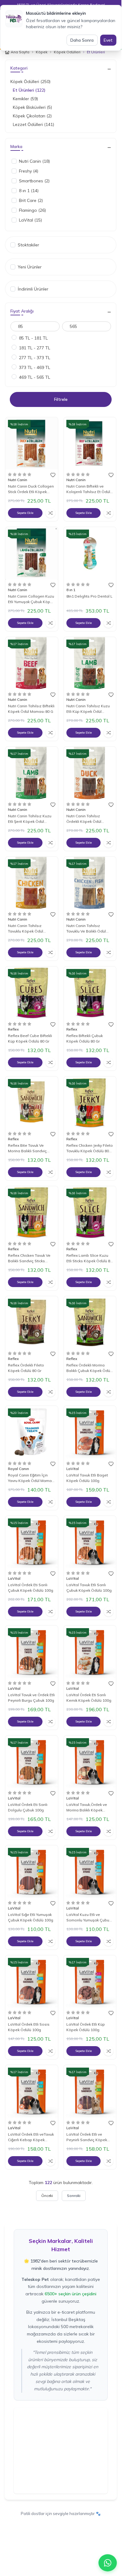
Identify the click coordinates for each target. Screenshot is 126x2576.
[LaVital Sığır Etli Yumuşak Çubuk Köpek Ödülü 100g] (32, 1872)
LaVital (73, 1469)
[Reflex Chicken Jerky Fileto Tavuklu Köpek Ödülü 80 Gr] (90, 1103)
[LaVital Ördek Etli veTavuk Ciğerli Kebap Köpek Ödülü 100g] (32, 2091)
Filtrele (61, 399)
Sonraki (74, 2196)
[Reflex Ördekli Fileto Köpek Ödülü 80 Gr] (32, 1322)
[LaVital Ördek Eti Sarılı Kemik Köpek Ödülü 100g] (90, 1652)
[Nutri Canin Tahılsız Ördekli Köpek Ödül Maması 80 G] (90, 773)
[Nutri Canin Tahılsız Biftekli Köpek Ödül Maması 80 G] (32, 663)
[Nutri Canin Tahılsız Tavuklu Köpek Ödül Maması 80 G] (32, 883)
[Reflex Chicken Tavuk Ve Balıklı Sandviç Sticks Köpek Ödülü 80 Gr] (32, 1212)
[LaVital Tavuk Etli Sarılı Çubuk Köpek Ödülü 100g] (90, 1542)
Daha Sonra (82, 40)
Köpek (42, 52)
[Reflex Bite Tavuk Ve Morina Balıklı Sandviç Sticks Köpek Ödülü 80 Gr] (32, 1103)
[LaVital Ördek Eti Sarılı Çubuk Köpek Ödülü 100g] (32, 1542)
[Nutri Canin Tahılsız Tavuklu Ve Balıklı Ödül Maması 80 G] (90, 883)
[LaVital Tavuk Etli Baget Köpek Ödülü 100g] (90, 1432)
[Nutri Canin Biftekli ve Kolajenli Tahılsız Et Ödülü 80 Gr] (90, 444)
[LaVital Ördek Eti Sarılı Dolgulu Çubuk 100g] (32, 1762)
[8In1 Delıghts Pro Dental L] (90, 553)
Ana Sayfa (20, 52)
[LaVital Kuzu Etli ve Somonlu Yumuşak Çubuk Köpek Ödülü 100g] (90, 1872)
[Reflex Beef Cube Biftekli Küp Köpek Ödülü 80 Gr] (32, 993)
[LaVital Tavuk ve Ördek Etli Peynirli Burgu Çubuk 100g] (32, 1652)
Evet (108, 40)
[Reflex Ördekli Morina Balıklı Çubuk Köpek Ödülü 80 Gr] (90, 1322)
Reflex (14, 1029)
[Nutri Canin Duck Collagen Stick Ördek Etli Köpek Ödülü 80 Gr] (32, 444)
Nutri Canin (18, 480)
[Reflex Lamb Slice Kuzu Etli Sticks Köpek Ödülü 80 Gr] (90, 1212)
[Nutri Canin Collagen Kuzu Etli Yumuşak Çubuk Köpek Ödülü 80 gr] (32, 553)
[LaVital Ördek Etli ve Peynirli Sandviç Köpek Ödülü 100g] (90, 2091)
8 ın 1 (71, 590)
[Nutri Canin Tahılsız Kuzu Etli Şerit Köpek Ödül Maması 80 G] (32, 773)
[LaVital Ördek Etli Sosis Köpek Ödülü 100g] (32, 1982)
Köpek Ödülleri (67, 52)
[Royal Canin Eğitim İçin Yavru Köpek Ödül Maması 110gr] (32, 1432)
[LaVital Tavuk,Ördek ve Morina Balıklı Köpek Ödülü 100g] (90, 1762)
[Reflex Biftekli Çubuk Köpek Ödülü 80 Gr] (90, 993)
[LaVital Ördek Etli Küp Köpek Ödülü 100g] (90, 1982)
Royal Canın (19, 1469)
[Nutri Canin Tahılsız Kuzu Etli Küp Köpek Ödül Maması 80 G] (90, 663)
